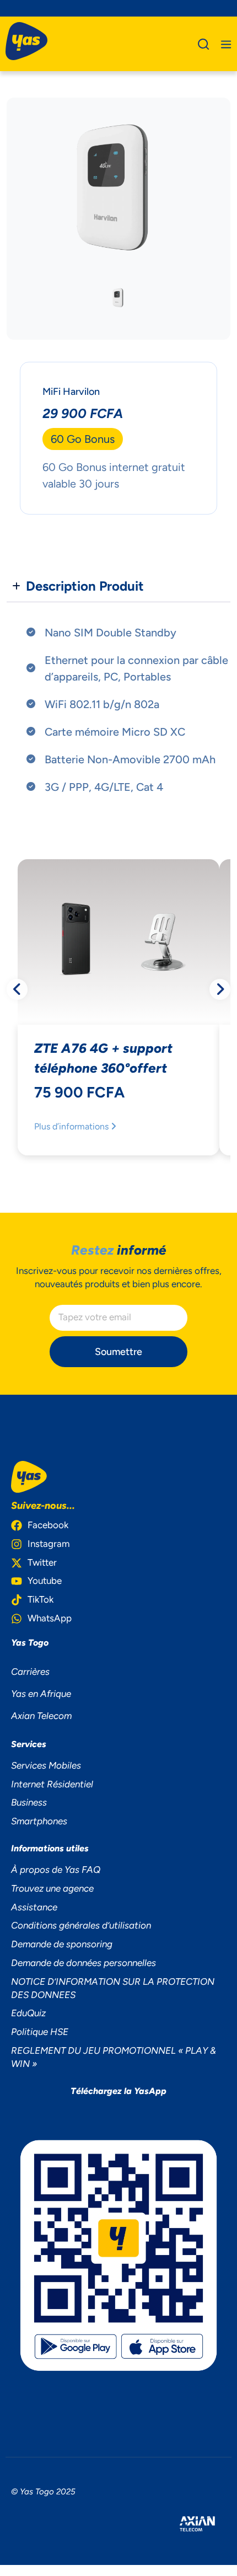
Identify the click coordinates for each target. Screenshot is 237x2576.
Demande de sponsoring (62, 1944)
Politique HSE (40, 2032)
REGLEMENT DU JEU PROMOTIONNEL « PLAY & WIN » (114, 2057)
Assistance (34, 1907)
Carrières (30, 1672)
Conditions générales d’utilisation (81, 1925)
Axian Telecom (41, 1716)
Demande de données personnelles (84, 1963)
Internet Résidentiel (52, 1784)
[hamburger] (226, 44)
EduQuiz (28, 2013)
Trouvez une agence (52, 1888)
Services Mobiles (46, 1765)
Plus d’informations (72, 1126)
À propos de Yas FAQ (56, 1870)
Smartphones (39, 1821)
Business (29, 1802)
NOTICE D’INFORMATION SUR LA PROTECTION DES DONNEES (113, 1988)
